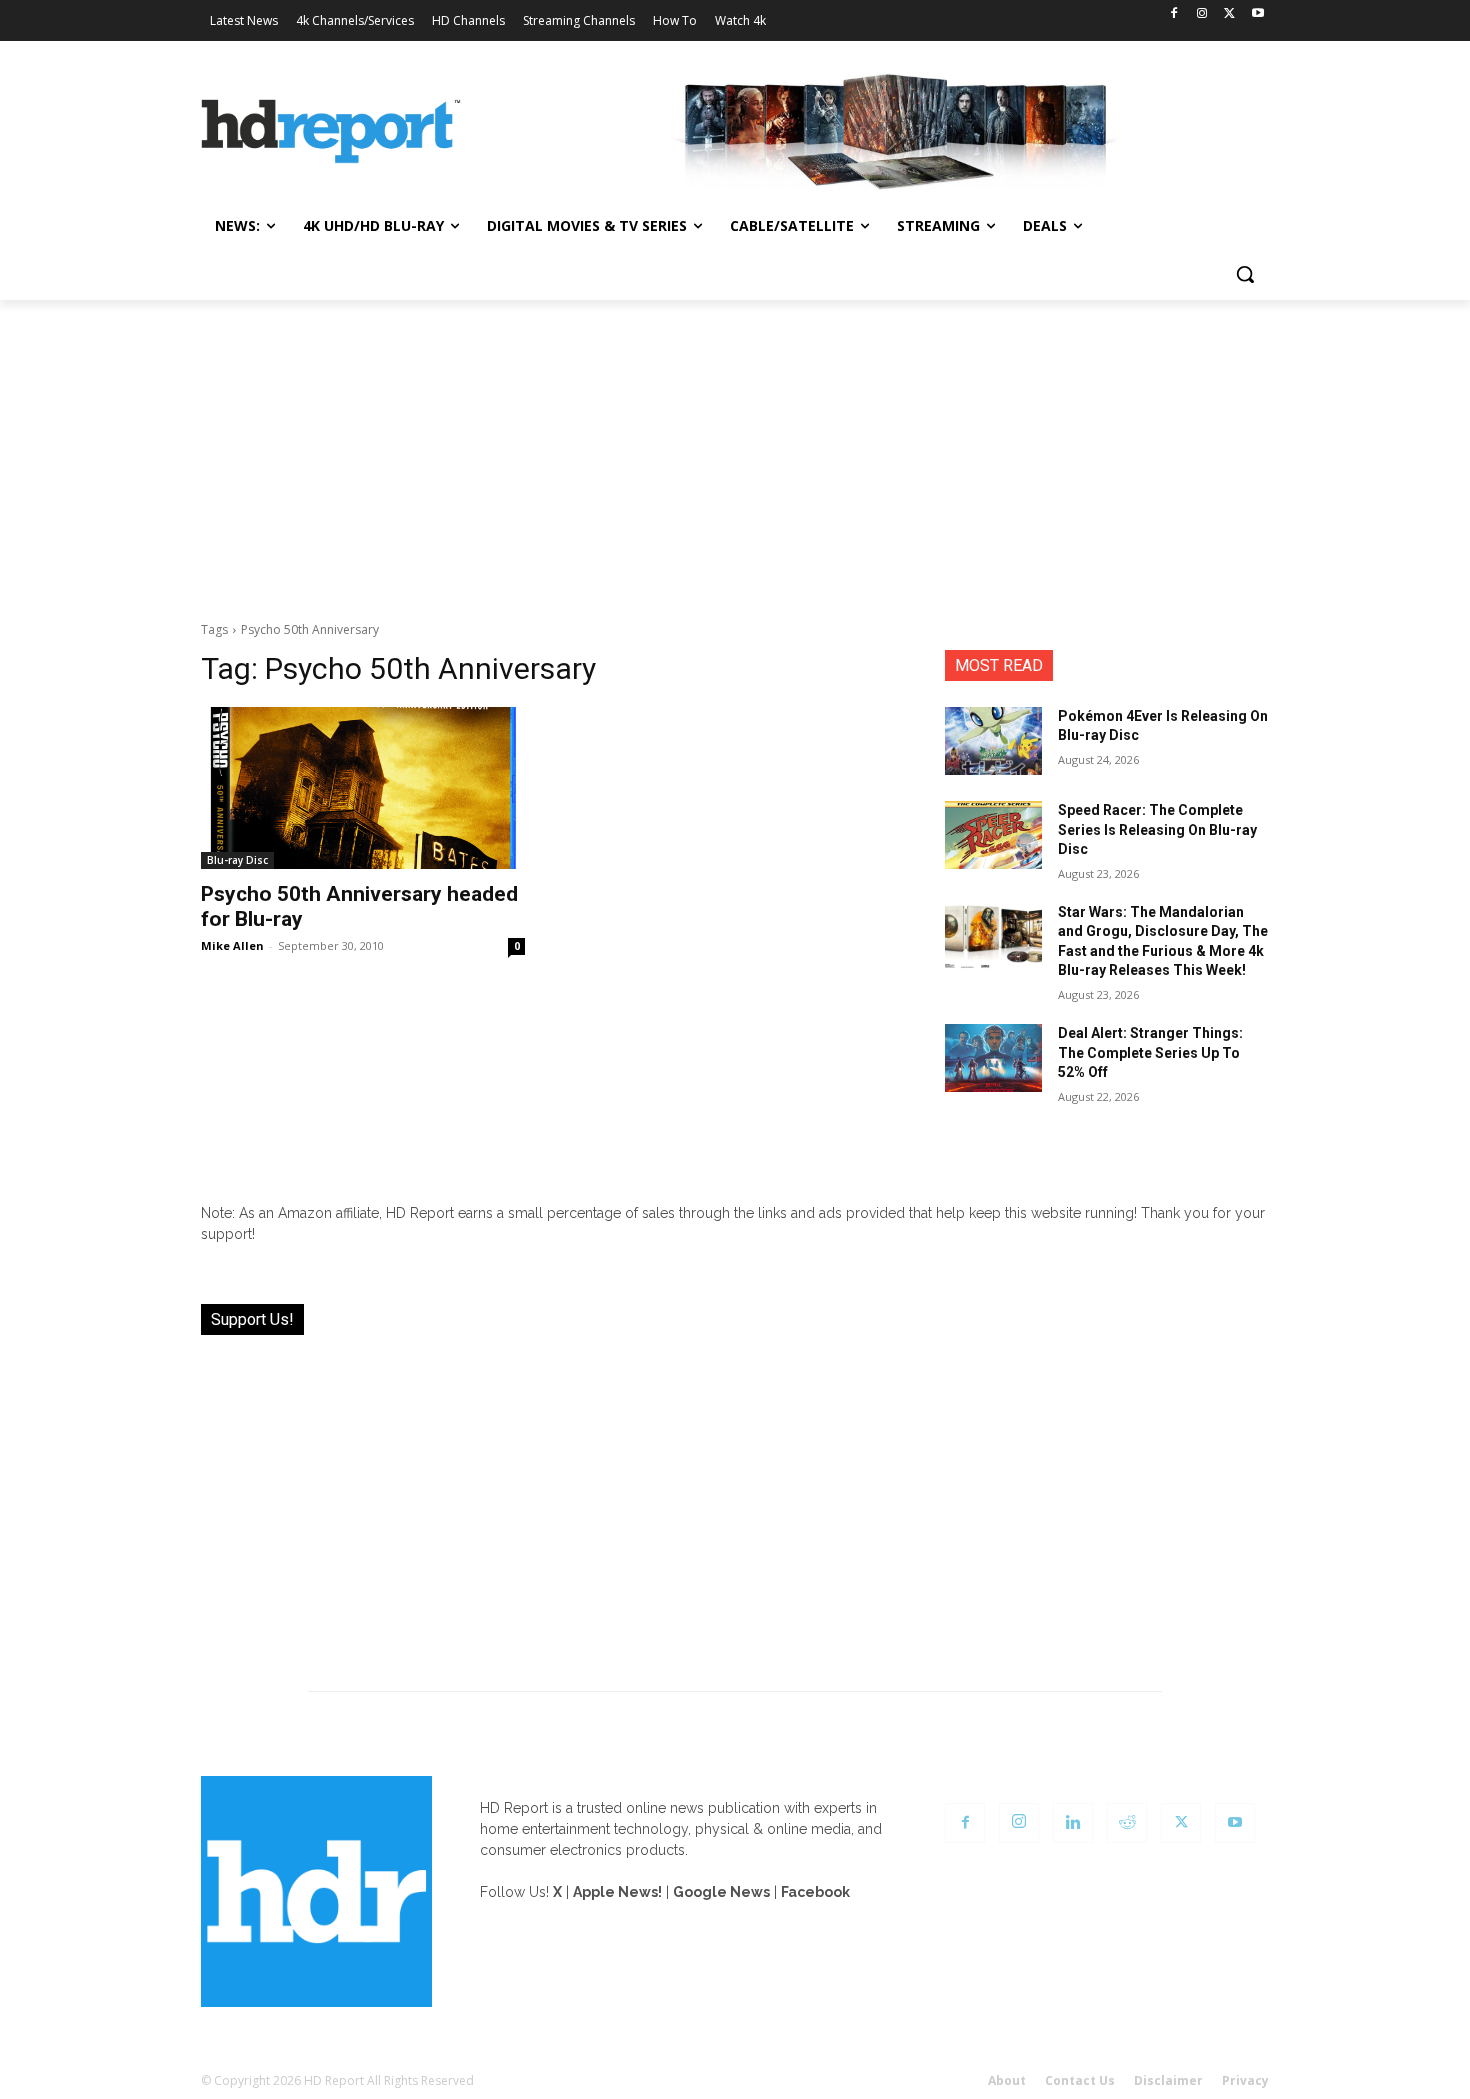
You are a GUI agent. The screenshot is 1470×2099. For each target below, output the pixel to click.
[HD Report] (331, 132)
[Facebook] (1174, 14)
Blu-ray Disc (237, 860)
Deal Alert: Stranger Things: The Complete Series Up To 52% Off (1150, 1052)
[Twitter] (1229, 14)
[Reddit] (1127, 1823)
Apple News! (617, 1892)
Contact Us (1080, 2080)
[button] (1245, 274)
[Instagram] (1202, 14)
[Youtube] (1257, 14)
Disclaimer (1168, 2080)
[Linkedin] (1073, 1823)
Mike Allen (232, 945)
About (1007, 2080)
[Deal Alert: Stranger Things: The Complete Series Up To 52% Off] (993, 1058)
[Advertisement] (735, 450)
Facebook (815, 1892)
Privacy (1245, 2080)
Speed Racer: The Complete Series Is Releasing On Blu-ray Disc (1157, 829)
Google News (721, 1892)
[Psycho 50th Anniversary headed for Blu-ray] (363, 788)
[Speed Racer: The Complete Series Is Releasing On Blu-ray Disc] (993, 835)
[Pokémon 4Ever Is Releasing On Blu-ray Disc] (993, 741)
